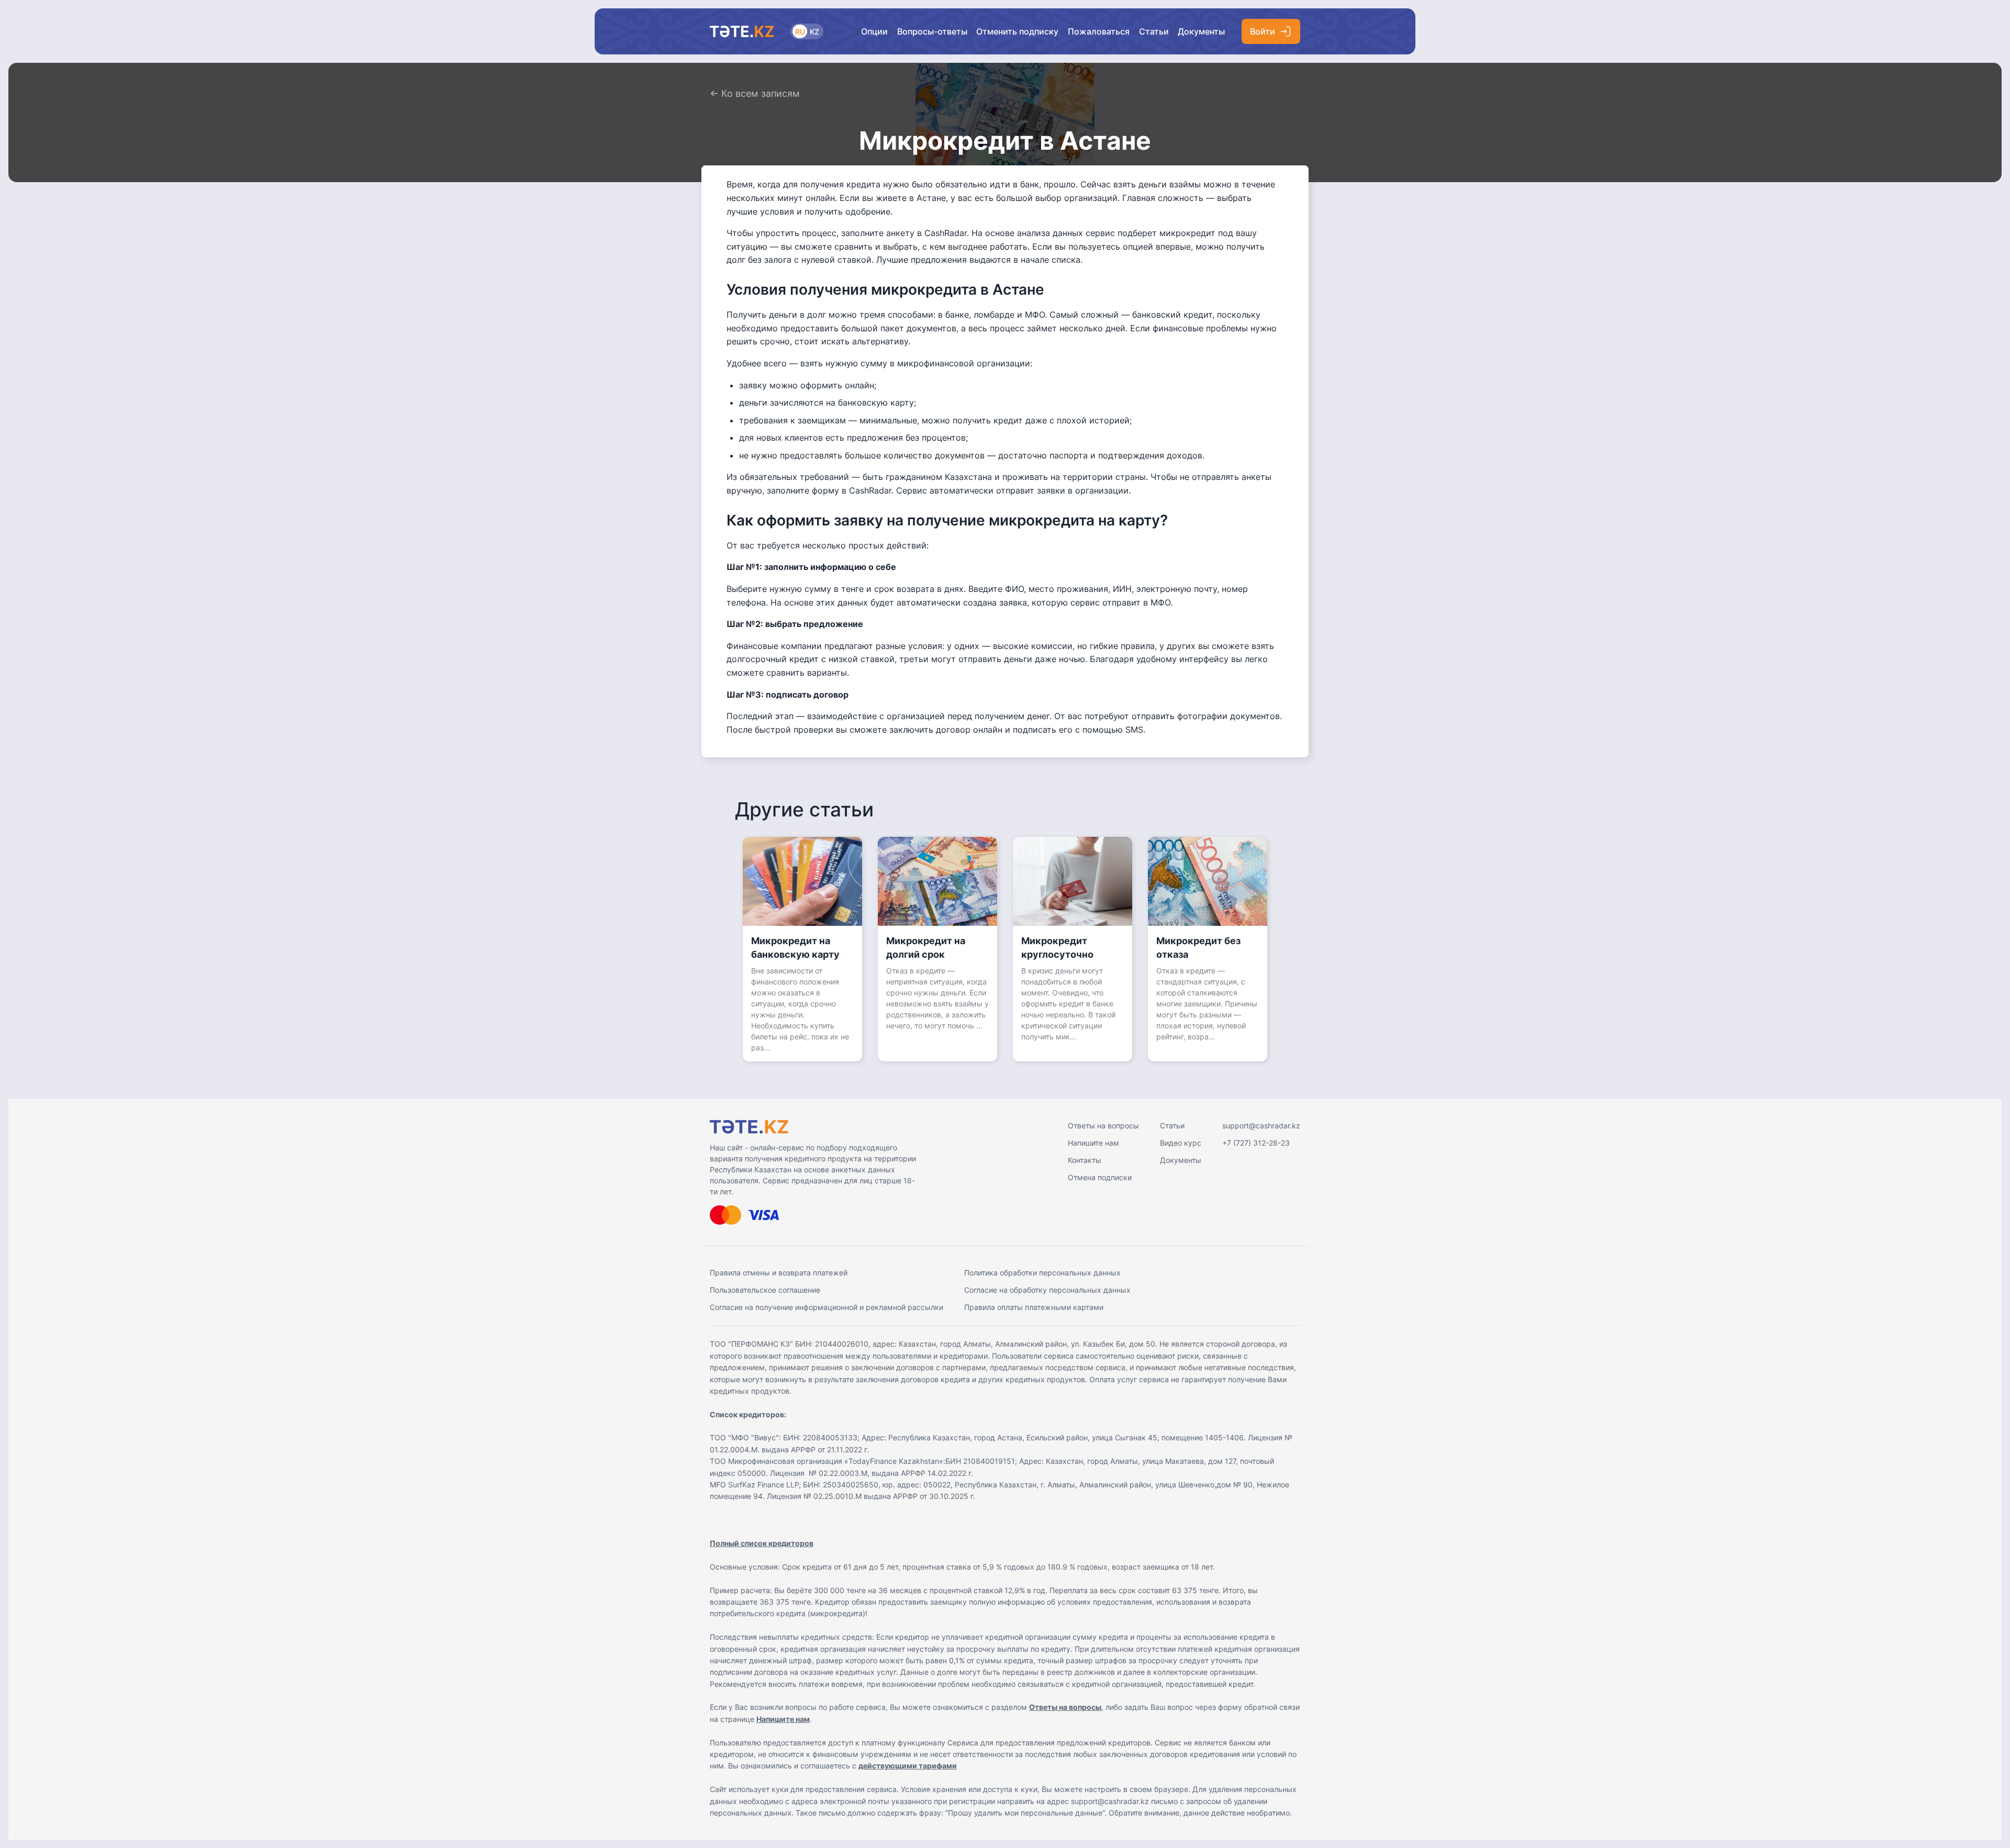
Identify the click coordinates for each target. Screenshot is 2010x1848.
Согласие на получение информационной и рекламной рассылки (827, 1307)
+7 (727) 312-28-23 (1256, 1143)
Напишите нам (1093, 1143)
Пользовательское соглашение (765, 1290)
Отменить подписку (1017, 31)
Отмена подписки (1100, 1177)
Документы (1201, 31)
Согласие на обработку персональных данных (1047, 1290)
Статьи (1154, 31)
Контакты (1085, 1160)
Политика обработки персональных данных (1042, 1273)
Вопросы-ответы (932, 31)
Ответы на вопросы (1103, 1125)
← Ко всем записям (755, 93)
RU (800, 32)
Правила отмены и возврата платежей (779, 1273)
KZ (814, 32)
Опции (874, 31)
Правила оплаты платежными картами (1034, 1307)
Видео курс (1181, 1143)
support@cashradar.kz (1261, 1125)
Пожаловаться (1099, 31)
